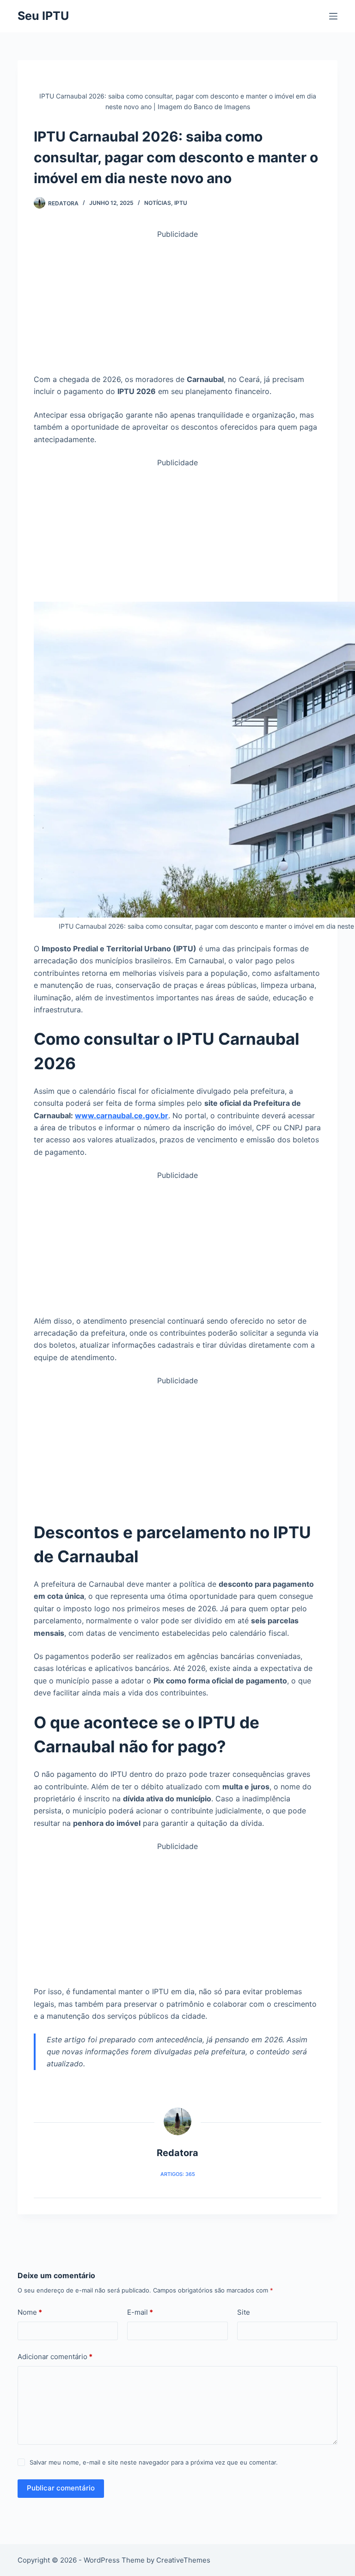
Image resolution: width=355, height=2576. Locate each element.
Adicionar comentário (55, 2357)
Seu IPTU (43, 16)
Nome (30, 2312)
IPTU (181, 203)
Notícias (158, 203)
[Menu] (333, 16)
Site (244, 2312)
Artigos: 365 (178, 2174)
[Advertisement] (178, 305)
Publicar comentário (61, 2488)
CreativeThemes (183, 2560)
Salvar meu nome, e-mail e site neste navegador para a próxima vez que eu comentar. (154, 2462)
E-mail (140, 2312)
